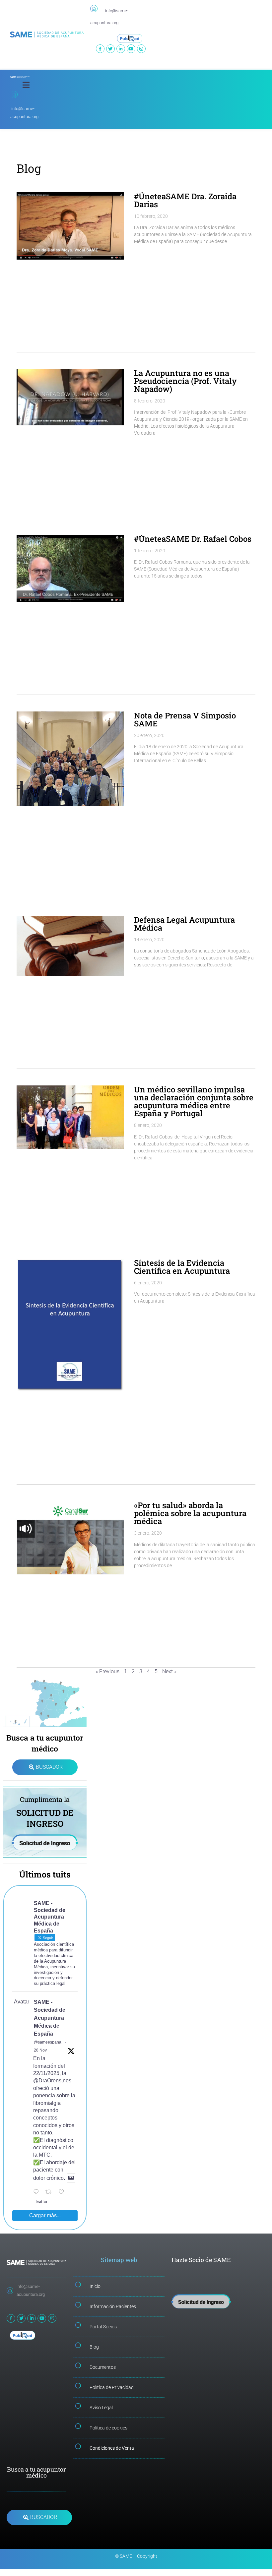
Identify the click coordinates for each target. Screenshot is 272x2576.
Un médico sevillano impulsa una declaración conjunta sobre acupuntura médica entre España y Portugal (194, 1101)
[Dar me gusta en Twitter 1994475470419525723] (63, 2192)
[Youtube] (131, 49)
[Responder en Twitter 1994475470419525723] (38, 2192)
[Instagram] (141, 49)
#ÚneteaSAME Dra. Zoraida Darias (185, 200)
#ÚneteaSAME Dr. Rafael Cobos (193, 539)
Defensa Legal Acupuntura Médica (184, 924)
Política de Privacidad (112, 2387)
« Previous (107, 1671)
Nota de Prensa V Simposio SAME (185, 719)
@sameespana (48, 2042)
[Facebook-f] (100, 49)
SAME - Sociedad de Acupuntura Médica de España (50, 2018)
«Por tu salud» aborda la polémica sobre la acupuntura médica (190, 1513)
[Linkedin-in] (121, 49)
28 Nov (40, 2050)
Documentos (103, 2367)
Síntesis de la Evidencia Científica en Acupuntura (182, 1267)
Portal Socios (103, 2327)
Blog (94, 2347)
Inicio (95, 2286)
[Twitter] (110, 49)
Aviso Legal (101, 2408)
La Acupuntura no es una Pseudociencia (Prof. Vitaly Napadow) (185, 381)
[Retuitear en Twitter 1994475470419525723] (50, 2192)
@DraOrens (47, 2081)
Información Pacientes (113, 2306)
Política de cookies (108, 2428)
